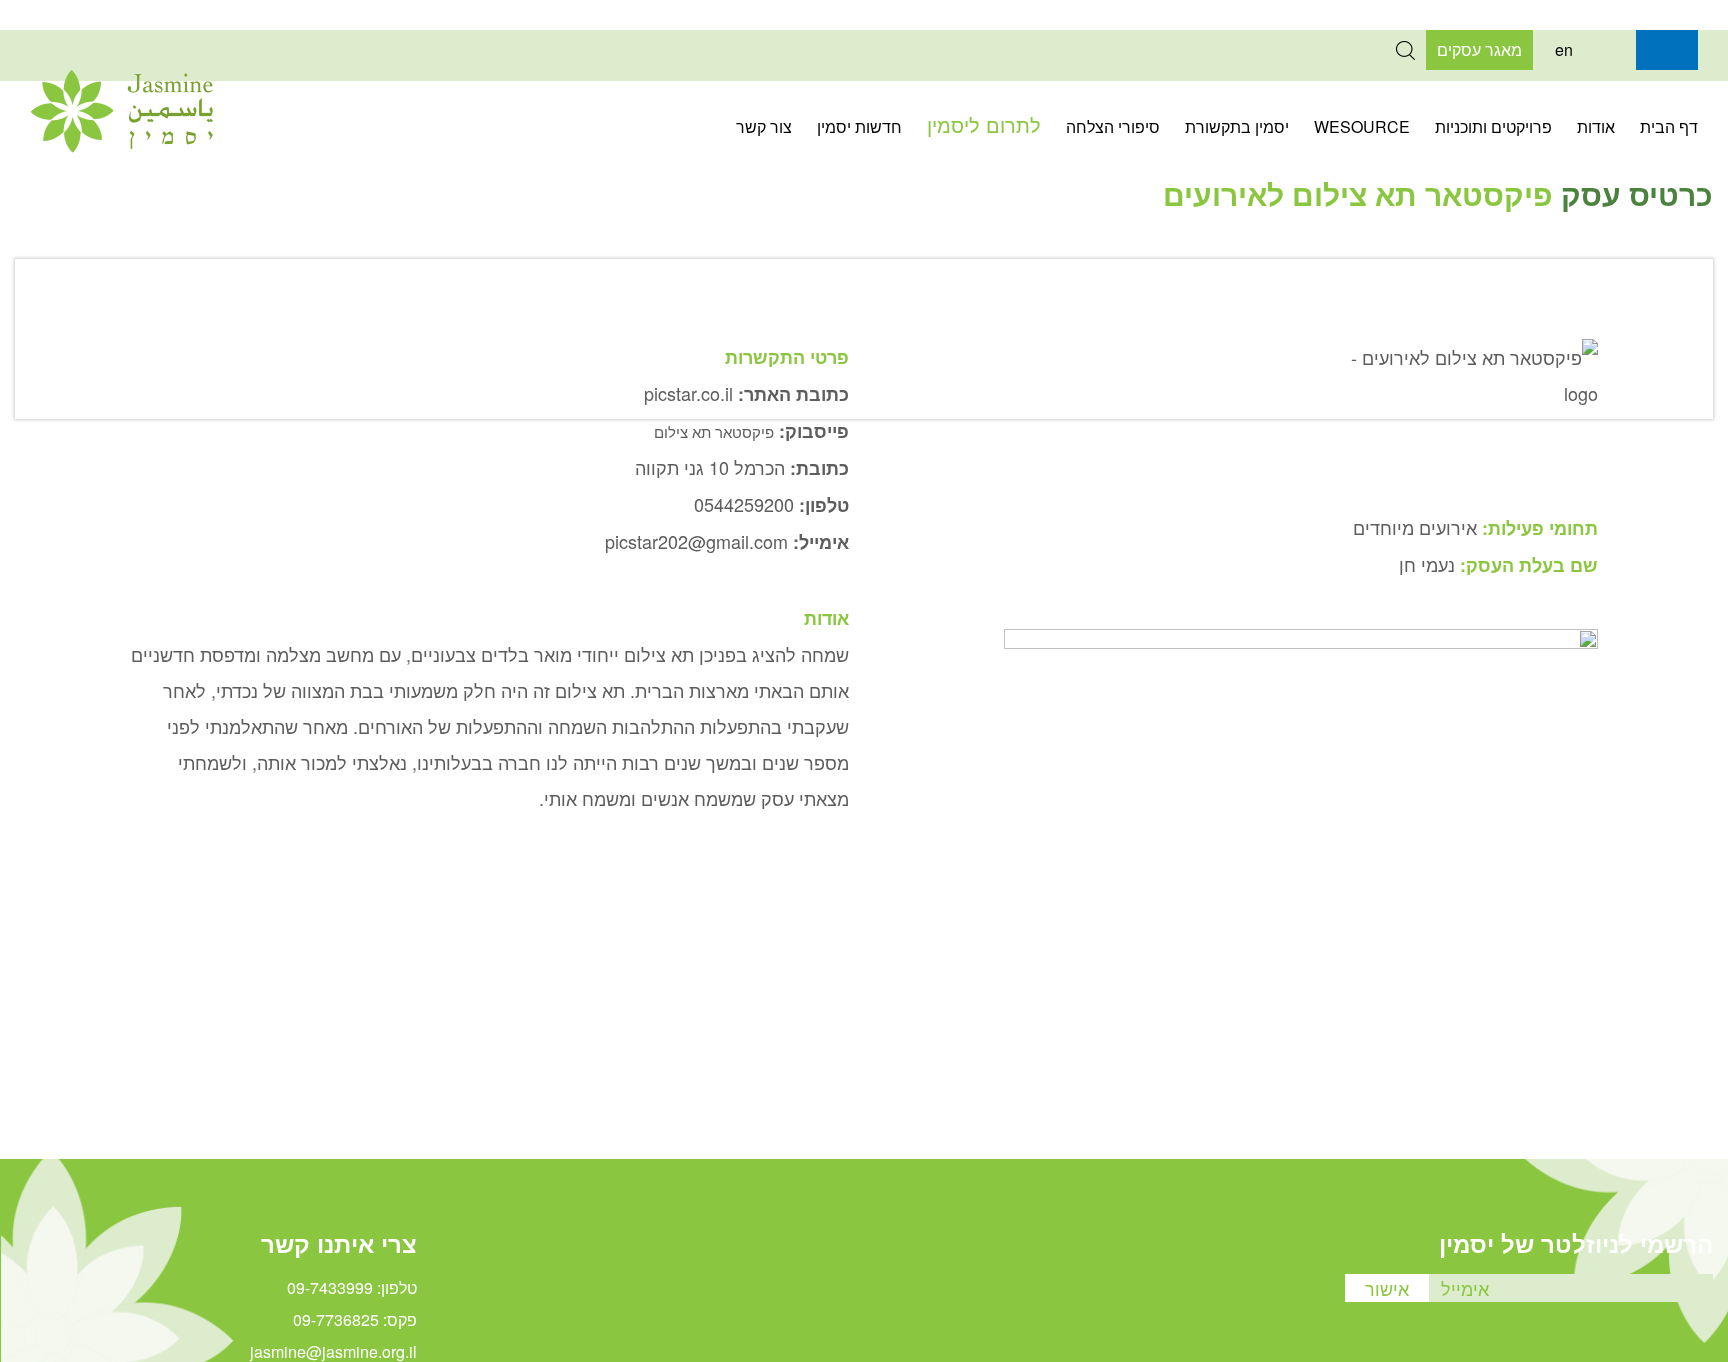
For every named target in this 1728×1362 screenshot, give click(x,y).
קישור (1616, 50)
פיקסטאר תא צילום (714, 431)
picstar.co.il (688, 393)
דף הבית (1669, 126)
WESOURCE (1362, 126)
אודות (1596, 126)
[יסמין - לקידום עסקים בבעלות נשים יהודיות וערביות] (121, 146)
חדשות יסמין (859, 126)
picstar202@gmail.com (696, 541)
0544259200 (744, 504)
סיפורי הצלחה (1113, 126)
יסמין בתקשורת (1237, 126)
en (1564, 49)
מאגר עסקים (1479, 49)
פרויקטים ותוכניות (1493, 126)
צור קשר (764, 126)
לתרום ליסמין (984, 124)
